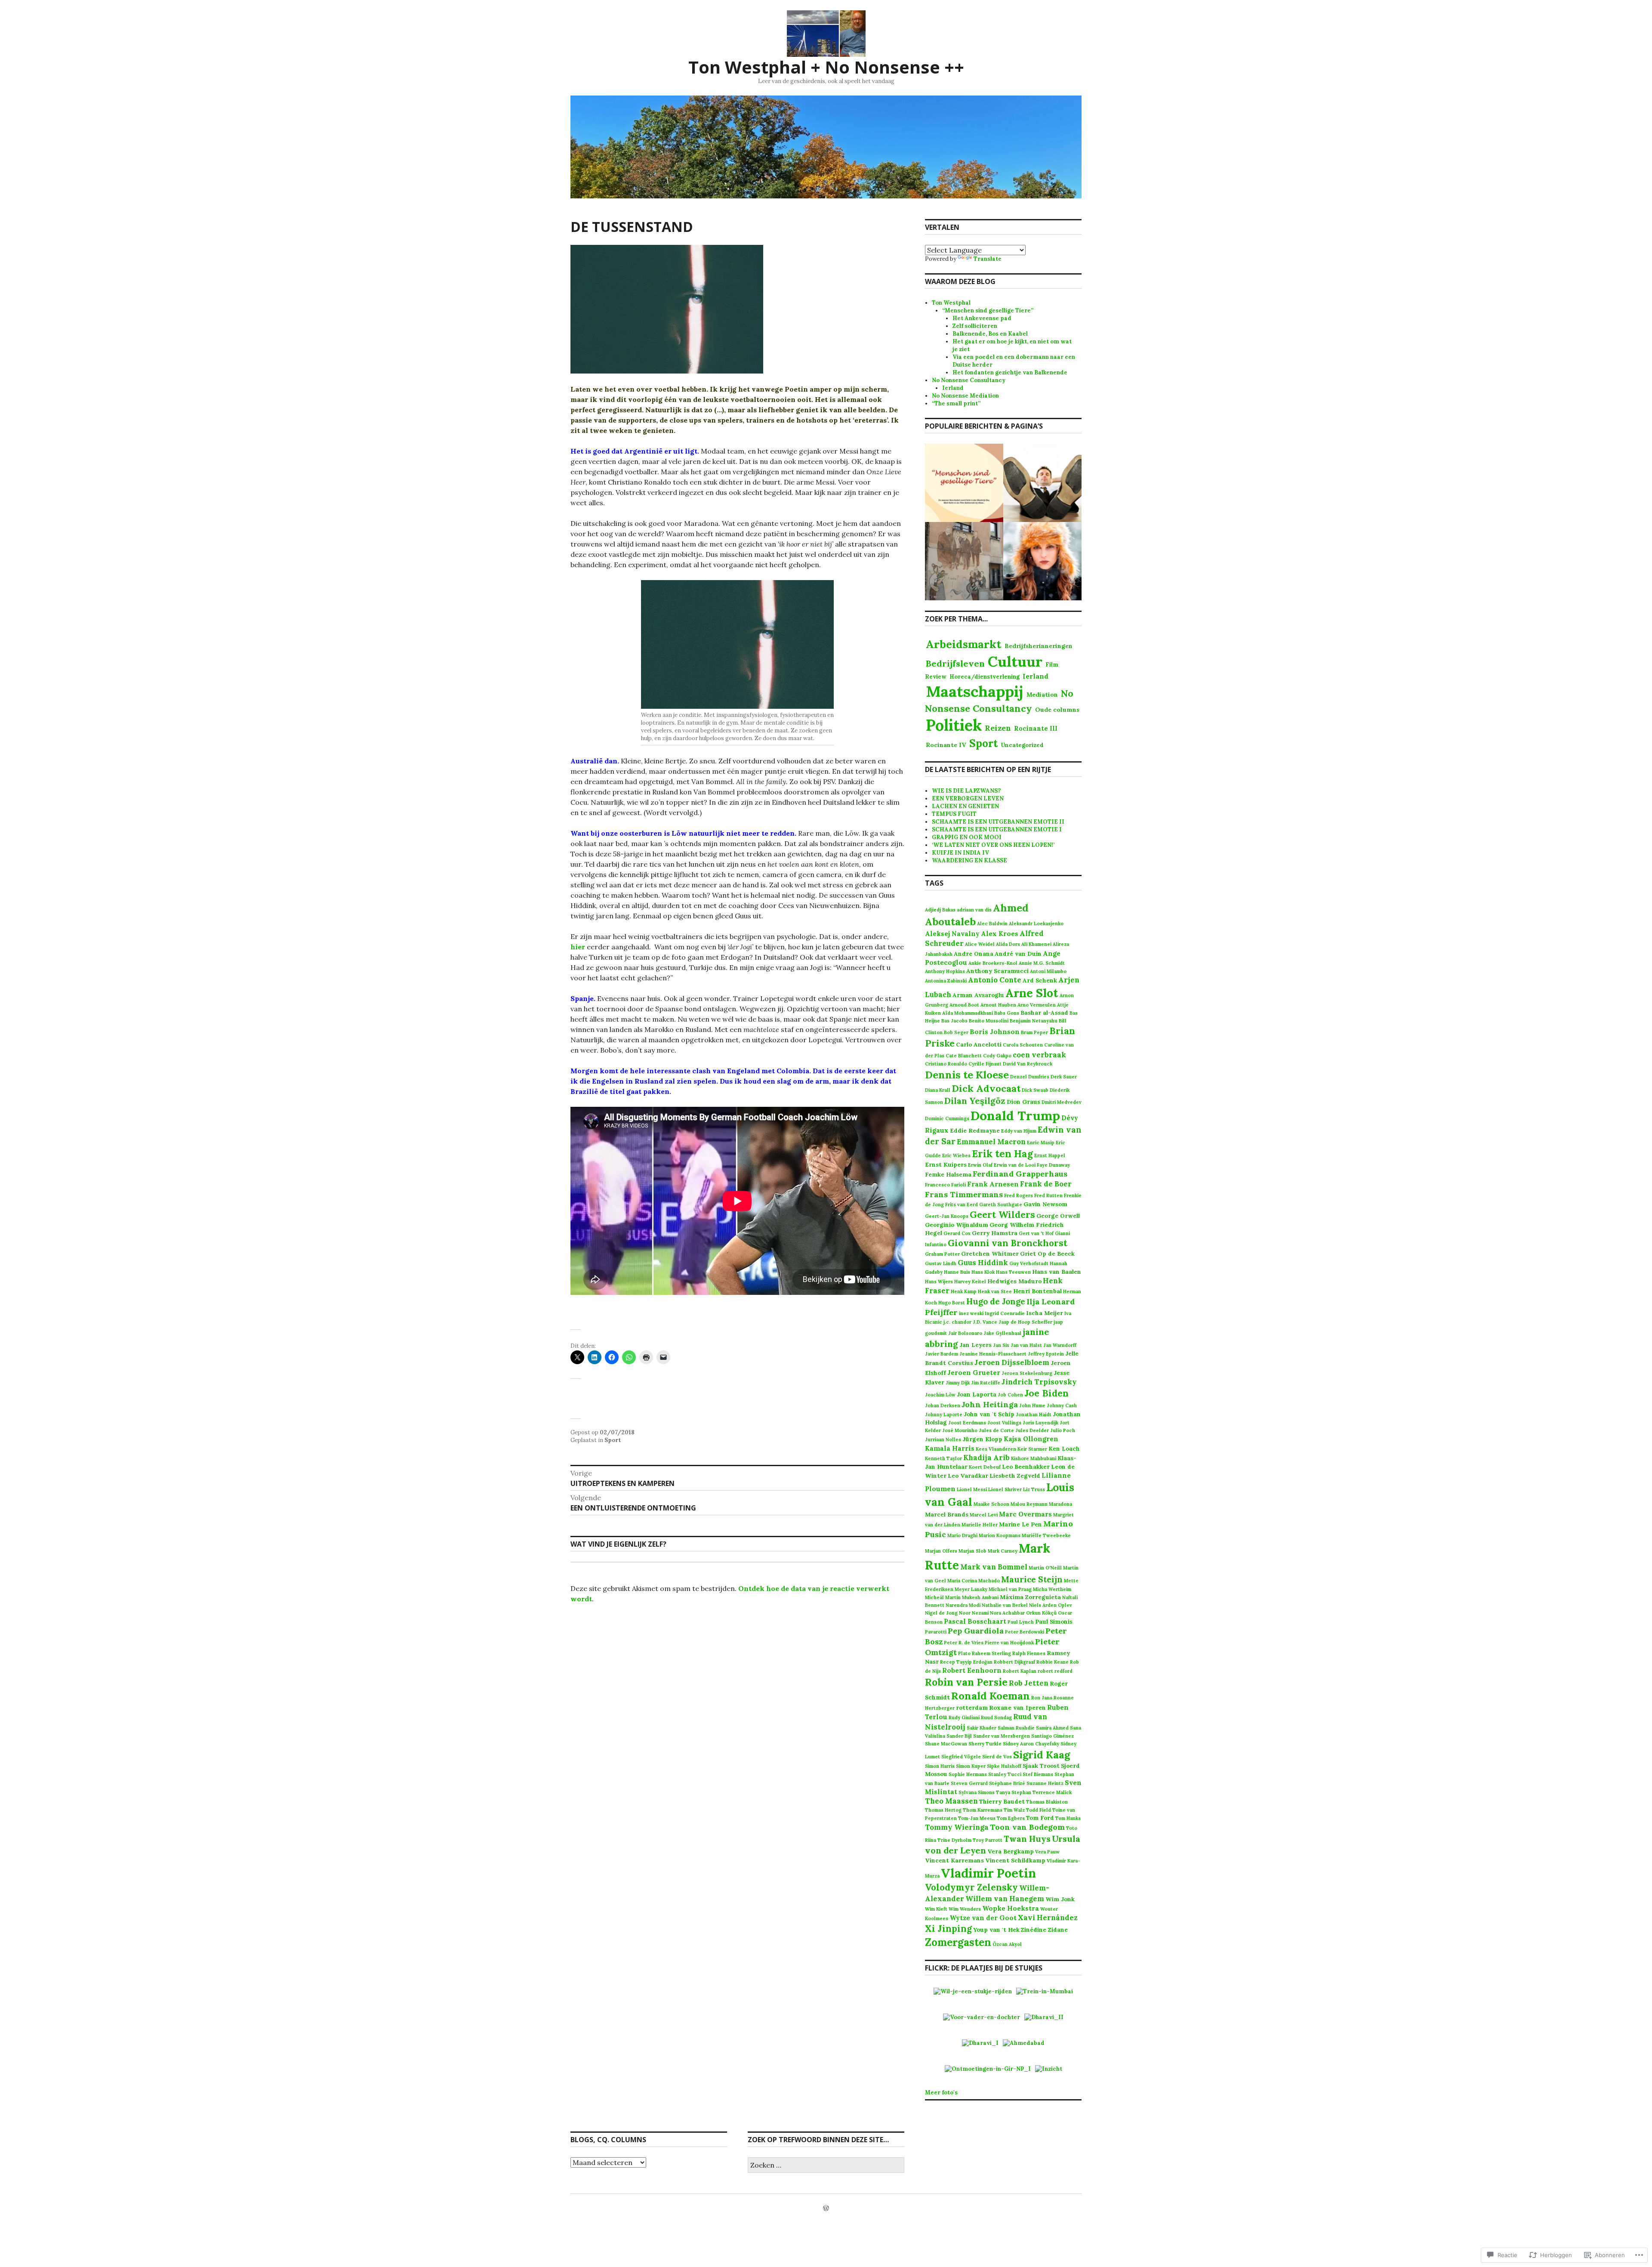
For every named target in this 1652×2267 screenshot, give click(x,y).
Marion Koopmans (1000, 1535)
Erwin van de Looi (1015, 1165)
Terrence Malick (1052, 1792)
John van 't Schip (989, 1414)
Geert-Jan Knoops (947, 1216)
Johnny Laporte (944, 1415)
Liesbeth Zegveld (1015, 1476)
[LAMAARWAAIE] (1042, 483)
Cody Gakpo (997, 1056)
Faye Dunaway (1053, 1165)
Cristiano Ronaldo (946, 1064)
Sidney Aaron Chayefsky (1031, 1744)
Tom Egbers (1011, 1818)
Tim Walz (1014, 1810)
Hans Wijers (939, 1282)
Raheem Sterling (991, 1653)
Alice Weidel (980, 944)
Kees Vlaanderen (996, 1449)
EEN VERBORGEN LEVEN (968, 798)
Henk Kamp (964, 1291)
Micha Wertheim (1052, 1589)
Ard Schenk (1040, 980)
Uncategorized (1022, 745)
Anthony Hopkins (945, 971)
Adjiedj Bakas (940, 910)
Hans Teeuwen (1013, 1272)
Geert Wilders (1002, 1215)
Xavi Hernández (1048, 1918)
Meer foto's (941, 2092)
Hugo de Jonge (996, 1301)
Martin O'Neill (1045, 1568)
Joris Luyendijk (1040, 1423)
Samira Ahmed (1052, 1728)
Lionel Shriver (1005, 1489)
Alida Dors (1008, 944)
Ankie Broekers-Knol (993, 963)
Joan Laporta (977, 1394)
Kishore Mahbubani (1034, 1458)
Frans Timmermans (964, 1194)
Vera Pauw (1047, 1852)
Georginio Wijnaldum (957, 1225)
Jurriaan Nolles (943, 1439)
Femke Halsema (948, 1174)
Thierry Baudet (1002, 1801)
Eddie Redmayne (975, 1130)
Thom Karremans (983, 1810)
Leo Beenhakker (1026, 1467)
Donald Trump (1015, 1115)
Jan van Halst (1026, 1345)
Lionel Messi (972, 1489)
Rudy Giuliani (964, 1717)
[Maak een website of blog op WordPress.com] (826, 2209)
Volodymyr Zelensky (971, 1887)
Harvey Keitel (970, 1282)
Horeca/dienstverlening (985, 677)
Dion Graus (1023, 1102)
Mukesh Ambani (980, 1597)
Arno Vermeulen (1037, 1005)
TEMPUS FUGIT (954, 814)
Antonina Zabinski (946, 981)
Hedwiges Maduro (1014, 1281)
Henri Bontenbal (1037, 1291)
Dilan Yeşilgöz (975, 1101)
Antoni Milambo (1048, 971)
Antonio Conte (995, 980)
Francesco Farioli (945, 1185)
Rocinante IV (946, 745)
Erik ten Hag (1002, 1154)
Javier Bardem (942, 1354)
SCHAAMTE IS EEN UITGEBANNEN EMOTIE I (997, 829)
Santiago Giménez (1053, 1736)
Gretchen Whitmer (990, 1254)
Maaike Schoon (991, 1504)
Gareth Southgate (1001, 1205)
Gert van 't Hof (1036, 1233)
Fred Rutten (1048, 1195)
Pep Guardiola (976, 1631)
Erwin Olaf (980, 1165)
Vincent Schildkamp (1015, 1860)
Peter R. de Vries (964, 1643)
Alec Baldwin (992, 923)
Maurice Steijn (1032, 1579)
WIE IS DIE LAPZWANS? (966, 791)
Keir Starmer (1032, 1449)
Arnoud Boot (964, 1005)
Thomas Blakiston (1047, 1802)
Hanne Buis (957, 1272)
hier (578, 947)
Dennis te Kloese (967, 1075)
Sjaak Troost (1041, 1766)
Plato (964, 1653)
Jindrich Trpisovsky (1039, 1382)
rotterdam (972, 1708)
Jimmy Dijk (958, 1383)
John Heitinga (990, 1404)
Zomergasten (958, 1942)
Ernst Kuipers (946, 1164)
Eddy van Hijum (1019, 1131)
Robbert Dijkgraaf (1014, 1662)
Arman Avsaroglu (978, 995)
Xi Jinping (948, 1929)
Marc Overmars (1025, 1514)
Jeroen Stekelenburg (1027, 1373)
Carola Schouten (1023, 1045)
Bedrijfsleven (955, 663)
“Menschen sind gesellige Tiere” (988, 310)
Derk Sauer (1064, 1077)
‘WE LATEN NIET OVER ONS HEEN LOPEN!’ (993, 845)
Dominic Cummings (947, 1118)
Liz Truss (1034, 1489)
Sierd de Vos (997, 1757)
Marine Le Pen (1020, 1524)
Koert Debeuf (985, 1467)
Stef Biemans (1038, 1774)
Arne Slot (1032, 993)
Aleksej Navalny (952, 934)
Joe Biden (1046, 1393)
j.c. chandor (957, 1322)
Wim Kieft (936, 1909)
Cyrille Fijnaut (985, 1064)
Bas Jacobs (954, 1021)
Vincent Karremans (954, 1860)
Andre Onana (974, 954)
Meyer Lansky (971, 1589)
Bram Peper (1034, 1032)
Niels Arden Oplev (1051, 1605)
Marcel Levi (984, 1515)
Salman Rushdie (1016, 1728)
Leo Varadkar (968, 1476)
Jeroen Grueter (974, 1373)
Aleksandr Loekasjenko (1036, 923)
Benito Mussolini (989, 1021)
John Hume (1032, 1405)
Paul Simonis (1054, 1621)
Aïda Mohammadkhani (968, 1013)
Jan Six (1001, 1345)
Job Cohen (1010, 1395)
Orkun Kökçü (1041, 1613)
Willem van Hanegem (1005, 1899)
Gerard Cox (957, 1233)
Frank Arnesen (993, 1184)
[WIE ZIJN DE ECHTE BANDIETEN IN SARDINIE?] (964, 561)
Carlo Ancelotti (979, 1044)
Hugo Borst (952, 1303)
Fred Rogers (1019, 1195)
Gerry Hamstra (995, 1233)
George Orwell (1058, 1216)
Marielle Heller (980, 1525)
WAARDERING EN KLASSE (969, 860)
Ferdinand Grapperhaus (1020, 1174)
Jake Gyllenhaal (1002, 1333)
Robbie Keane (1053, 1662)
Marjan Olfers (941, 1551)
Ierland (953, 388)
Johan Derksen (943, 1405)
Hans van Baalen (1057, 1272)
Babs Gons (1007, 1013)
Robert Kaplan (1020, 1671)
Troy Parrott (988, 1840)
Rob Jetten (1029, 1683)
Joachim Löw (940, 1395)
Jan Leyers (975, 1345)
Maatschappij (975, 691)
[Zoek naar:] (826, 2166)
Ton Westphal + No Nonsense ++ (826, 67)
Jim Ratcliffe (986, 1383)
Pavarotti (936, 1632)
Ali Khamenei (1036, 944)
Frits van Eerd (962, 1205)
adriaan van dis (974, 910)
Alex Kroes (1000, 934)
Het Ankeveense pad (982, 318)
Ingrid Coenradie (1005, 1313)
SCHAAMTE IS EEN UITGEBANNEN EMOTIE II (998, 822)
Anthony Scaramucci (997, 971)
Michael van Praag (1010, 1589)
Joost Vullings (1004, 1423)
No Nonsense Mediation (965, 396)
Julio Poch (1063, 1430)
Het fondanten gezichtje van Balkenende (1010, 372)
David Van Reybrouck (1028, 1064)
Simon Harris (940, 1766)
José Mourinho (960, 1430)
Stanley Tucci (1005, 1774)
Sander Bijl (959, 1736)
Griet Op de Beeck (1047, 1254)
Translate (988, 259)
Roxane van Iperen (1017, 1708)
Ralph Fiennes (1029, 1653)
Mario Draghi (962, 1535)
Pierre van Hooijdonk (1009, 1643)
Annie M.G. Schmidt (1042, 963)
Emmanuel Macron (991, 1142)
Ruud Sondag (996, 1717)
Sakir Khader (982, 1728)
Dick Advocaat (986, 1088)
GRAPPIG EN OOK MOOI (967, 837)
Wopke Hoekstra (1011, 1908)
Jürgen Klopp (982, 1439)
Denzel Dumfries (1030, 1077)
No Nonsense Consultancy (969, 380)
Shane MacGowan (946, 1744)
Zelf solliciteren (975, 326)
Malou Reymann (1029, 1504)
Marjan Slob (972, 1551)
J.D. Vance (985, 1322)
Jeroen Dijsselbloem (1012, 1362)
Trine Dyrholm (954, 1840)
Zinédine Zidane (1044, 1930)
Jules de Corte (996, 1430)
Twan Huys (1027, 1839)
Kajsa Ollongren (1031, 1439)
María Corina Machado (974, 1581)
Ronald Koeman (991, 1696)
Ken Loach (1064, 1449)
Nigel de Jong (941, 1613)
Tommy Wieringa (957, 1827)
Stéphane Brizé (1007, 1783)
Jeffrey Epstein (1046, 1354)
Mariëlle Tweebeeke (1046, 1535)
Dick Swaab (1035, 1090)
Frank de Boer (1046, 1184)
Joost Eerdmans (967, 1423)
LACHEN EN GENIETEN (965, 806)
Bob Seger (956, 1032)
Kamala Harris (950, 1448)
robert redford (1055, 1671)
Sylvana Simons (977, 1792)
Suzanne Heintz (1045, 1783)
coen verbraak (1039, 1055)
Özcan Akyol (1007, 1944)
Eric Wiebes (956, 1155)
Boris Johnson (995, 1032)
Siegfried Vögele (961, 1757)
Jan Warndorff (1060, 1345)
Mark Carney (1003, 1551)
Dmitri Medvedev (1062, 1102)
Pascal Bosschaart (975, 1621)
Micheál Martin (943, 1597)
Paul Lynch (1021, 1622)
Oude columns (1057, 710)
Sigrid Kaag (1042, 1754)
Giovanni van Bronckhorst (1008, 1243)
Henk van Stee (995, 1291)
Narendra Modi (963, 1605)
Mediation (1042, 695)
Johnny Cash (1062, 1405)
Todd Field (1039, 1810)
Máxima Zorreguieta (1030, 1597)
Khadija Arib (986, 1458)
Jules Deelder (1032, 1430)
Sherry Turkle (985, 1744)
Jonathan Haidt (1034, 1415)
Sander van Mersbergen (1002, 1736)
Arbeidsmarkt (964, 644)
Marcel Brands (947, 1514)
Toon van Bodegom (1027, 1827)
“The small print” (956, 403)
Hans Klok (983, 1272)
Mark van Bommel (994, 1567)
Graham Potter (942, 1254)
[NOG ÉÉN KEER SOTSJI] (1042, 561)
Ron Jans (1042, 1698)
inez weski (971, 1313)
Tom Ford (1040, 1818)
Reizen (998, 728)
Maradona (1060, 1504)
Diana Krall (938, 1090)
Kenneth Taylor (943, 1458)
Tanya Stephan (1014, 1792)
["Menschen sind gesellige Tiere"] (964, 483)
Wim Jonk (1060, 1899)
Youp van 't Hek (996, 1930)
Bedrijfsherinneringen (1039, 646)
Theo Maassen (951, 1801)
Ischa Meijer (1045, 1313)
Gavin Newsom (1045, 1204)
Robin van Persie (966, 1682)
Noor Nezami (974, 1613)
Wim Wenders (965, 1909)
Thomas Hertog (943, 1810)
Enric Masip (1041, 1143)
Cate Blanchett (964, 1056)
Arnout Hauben (998, 1005)
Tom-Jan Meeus (977, 1818)
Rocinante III (1036, 729)
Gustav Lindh (941, 1263)
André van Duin (1018, 954)
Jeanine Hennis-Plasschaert (993, 1354)
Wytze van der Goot (983, 1918)
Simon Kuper (971, 1766)
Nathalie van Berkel (1005, 1605)
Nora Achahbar (1007, 1613)
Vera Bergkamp (1011, 1851)
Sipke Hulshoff (1004, 1766)
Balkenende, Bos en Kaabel (990, 334)
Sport (613, 1440)
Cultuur (1015, 661)
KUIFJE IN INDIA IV (960, 853)
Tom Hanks (1068, 1818)
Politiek (954, 725)
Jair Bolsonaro (965, 1333)
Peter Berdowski (1025, 1632)
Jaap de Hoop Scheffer (1025, 1322)
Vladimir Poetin (988, 1873)
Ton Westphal (951, 303)
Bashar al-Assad (1044, 1013)
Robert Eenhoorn (972, 1670)
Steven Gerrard (969, 1783)
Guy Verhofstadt (1029, 1263)
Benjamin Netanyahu (1034, 1021)
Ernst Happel (1050, 1155)
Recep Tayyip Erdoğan (966, 1662)
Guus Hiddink (983, 1263)
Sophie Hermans (968, 1774)
